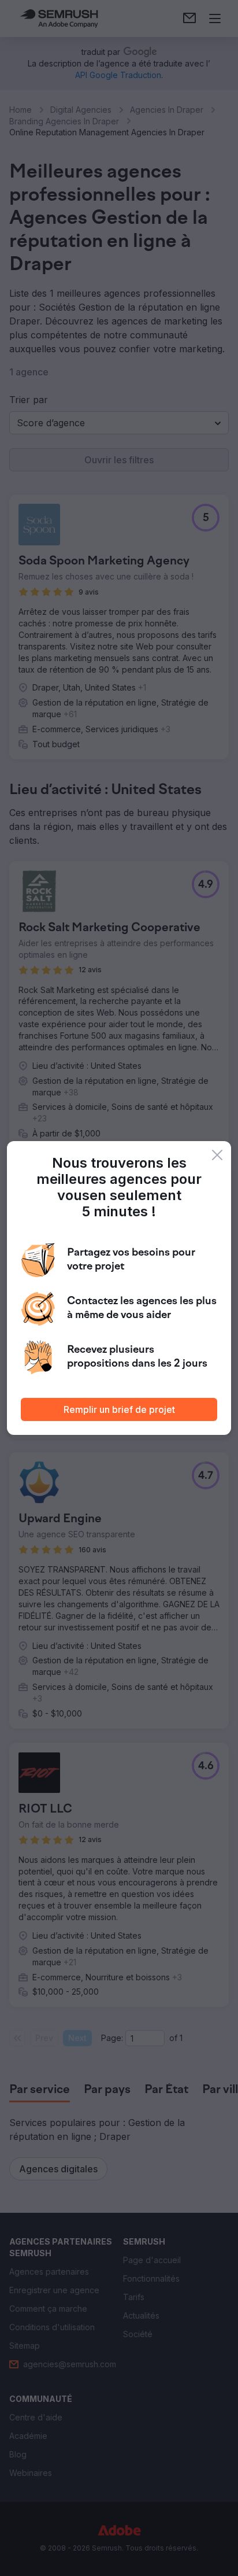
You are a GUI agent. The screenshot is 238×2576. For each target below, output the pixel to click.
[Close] (217, 1155)
